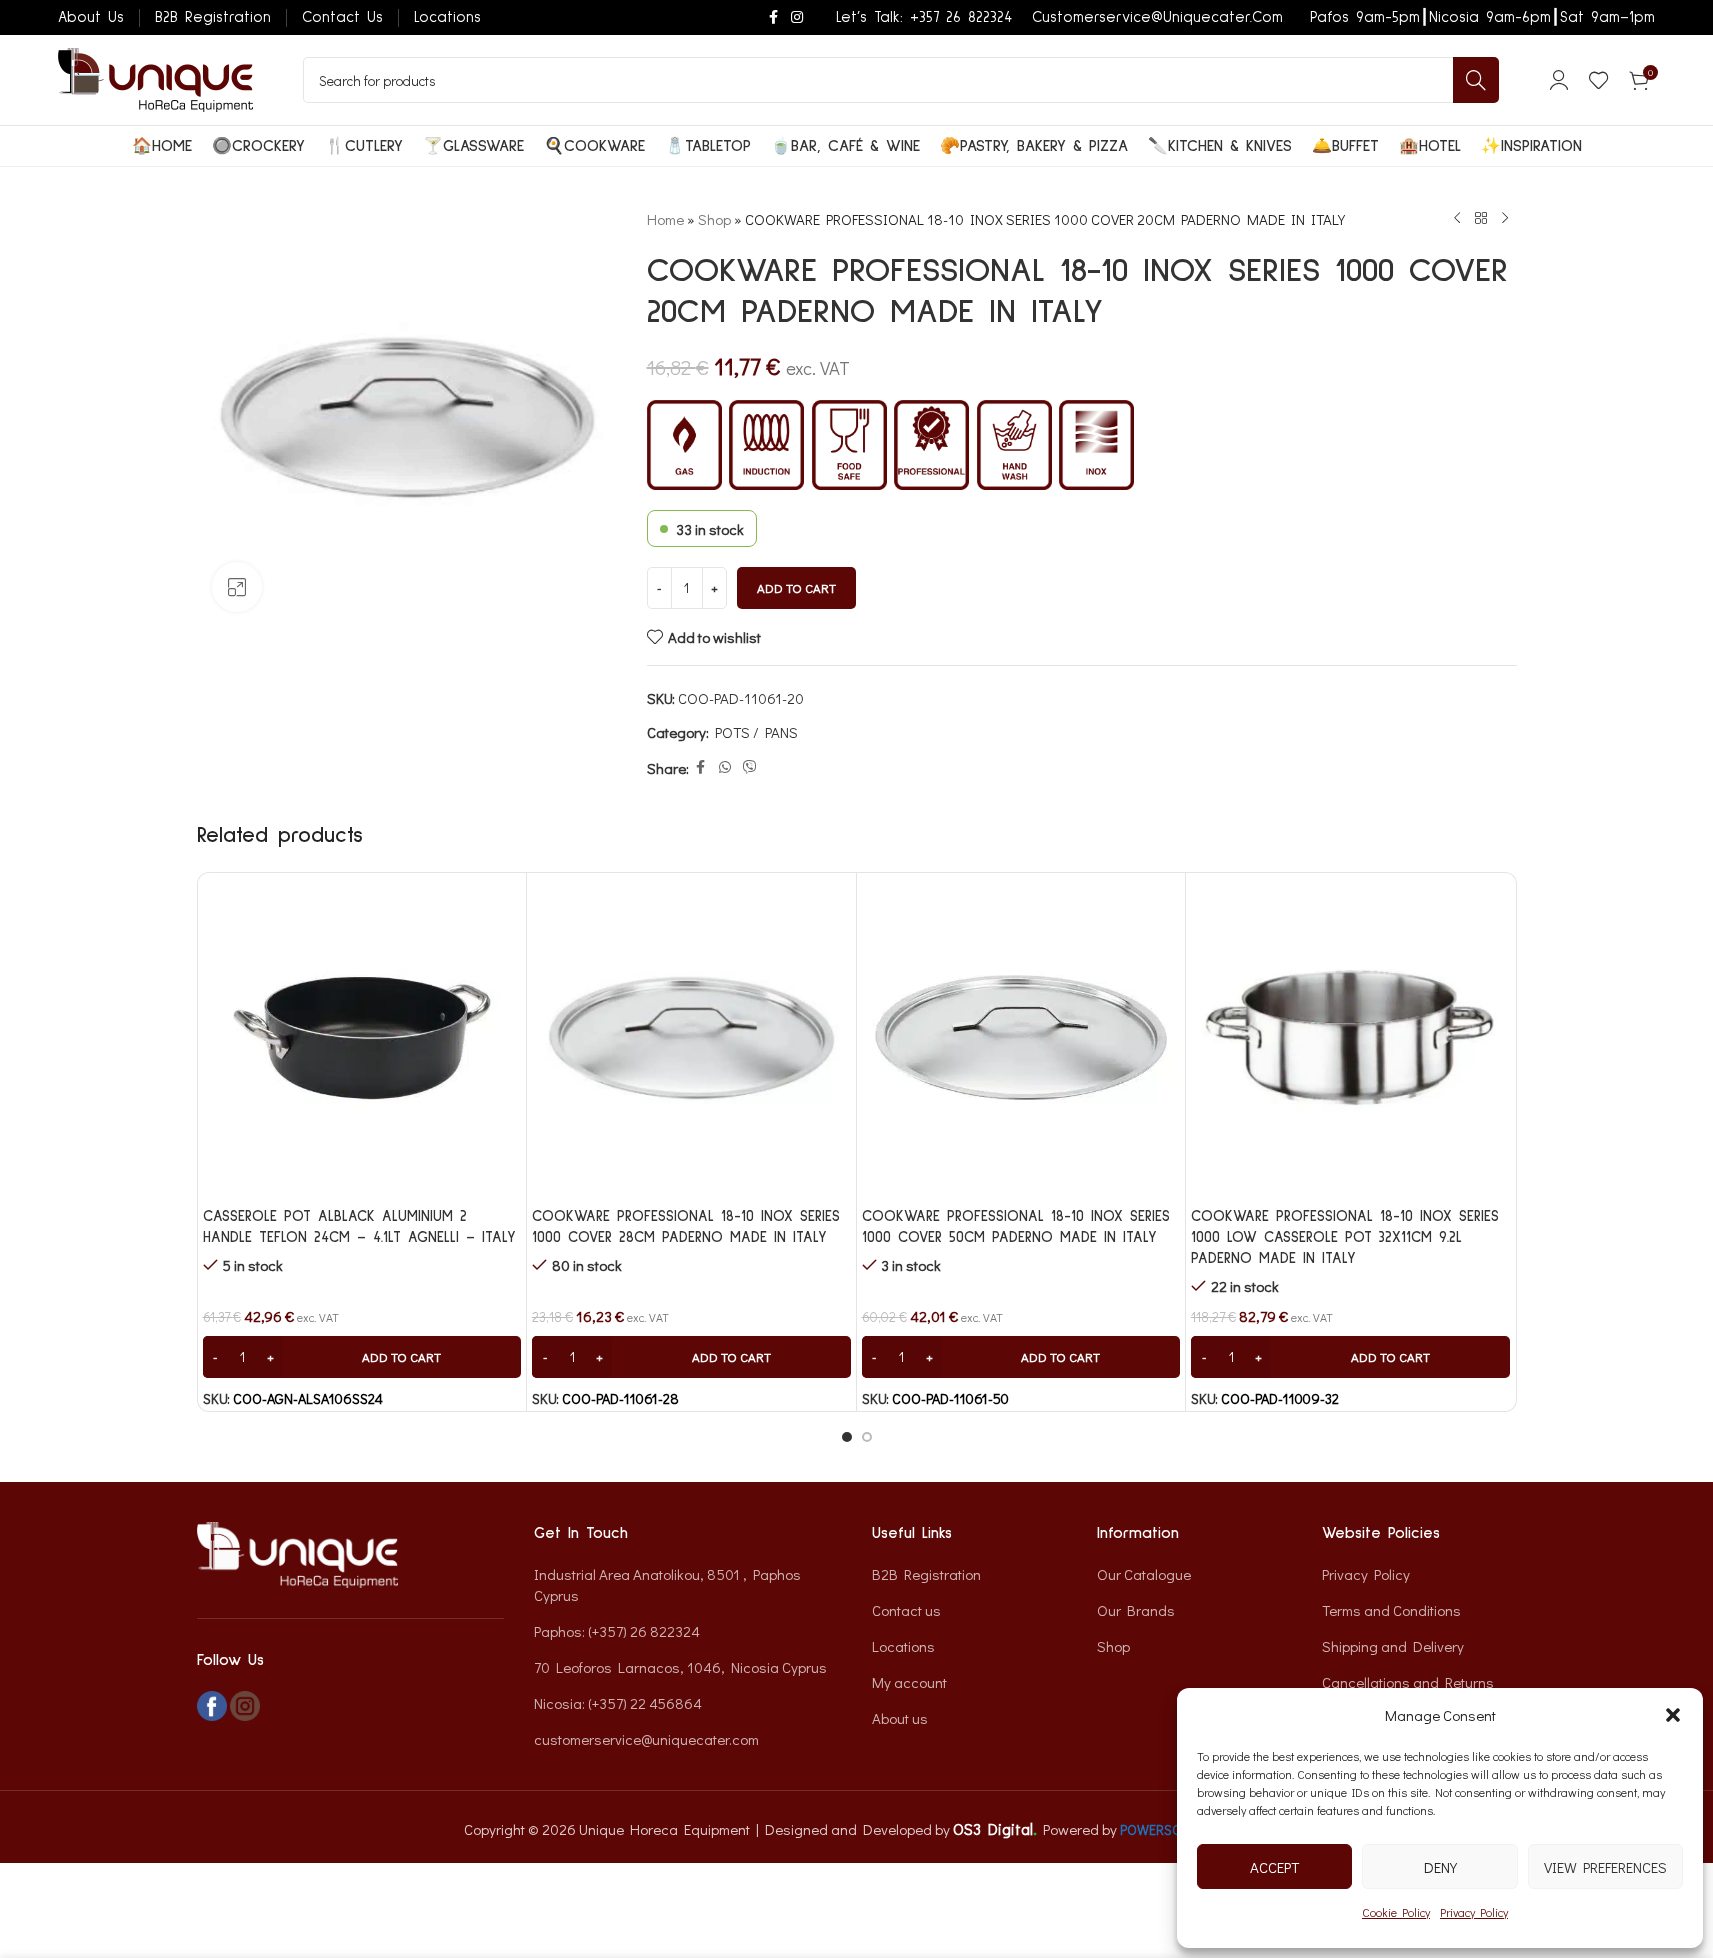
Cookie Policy (1396, 1912)
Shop (714, 219)
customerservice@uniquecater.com (646, 1739)
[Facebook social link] (773, 17)
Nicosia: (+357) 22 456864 (618, 1703)
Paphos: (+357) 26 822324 (617, 1631)
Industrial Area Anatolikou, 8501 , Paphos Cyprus (667, 1584)
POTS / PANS (756, 732)
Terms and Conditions (1391, 1610)
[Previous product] (1457, 219)
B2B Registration (926, 1574)
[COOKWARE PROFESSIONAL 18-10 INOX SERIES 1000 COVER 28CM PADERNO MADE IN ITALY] (691, 1037)
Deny (1440, 1867)
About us (900, 1718)
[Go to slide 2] (867, 1437)
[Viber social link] (750, 767)
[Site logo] (155, 78)
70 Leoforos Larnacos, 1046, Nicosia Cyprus (680, 1667)
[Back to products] (1481, 219)
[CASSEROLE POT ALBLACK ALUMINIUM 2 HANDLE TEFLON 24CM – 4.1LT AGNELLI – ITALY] (362, 1037)
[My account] (1559, 80)
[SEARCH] (1476, 80)
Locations (903, 1646)
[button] (1673, 1715)
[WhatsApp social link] (725, 767)
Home (665, 219)
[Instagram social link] (797, 17)
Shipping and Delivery (1393, 1646)
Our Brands (1136, 1610)
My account (909, 1682)
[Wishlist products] (1599, 80)
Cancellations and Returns (1408, 1682)
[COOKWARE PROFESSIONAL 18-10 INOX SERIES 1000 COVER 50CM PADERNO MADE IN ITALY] (1021, 1037)
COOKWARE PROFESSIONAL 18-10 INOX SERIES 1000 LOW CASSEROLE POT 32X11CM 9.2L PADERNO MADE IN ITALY (1345, 1237)
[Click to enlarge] (237, 587)
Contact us (906, 1610)
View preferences (1605, 1867)
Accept (1274, 1867)
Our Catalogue (1144, 1574)
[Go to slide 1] (847, 1437)
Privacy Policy (1474, 1912)
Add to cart (796, 587)
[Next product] (1505, 219)
